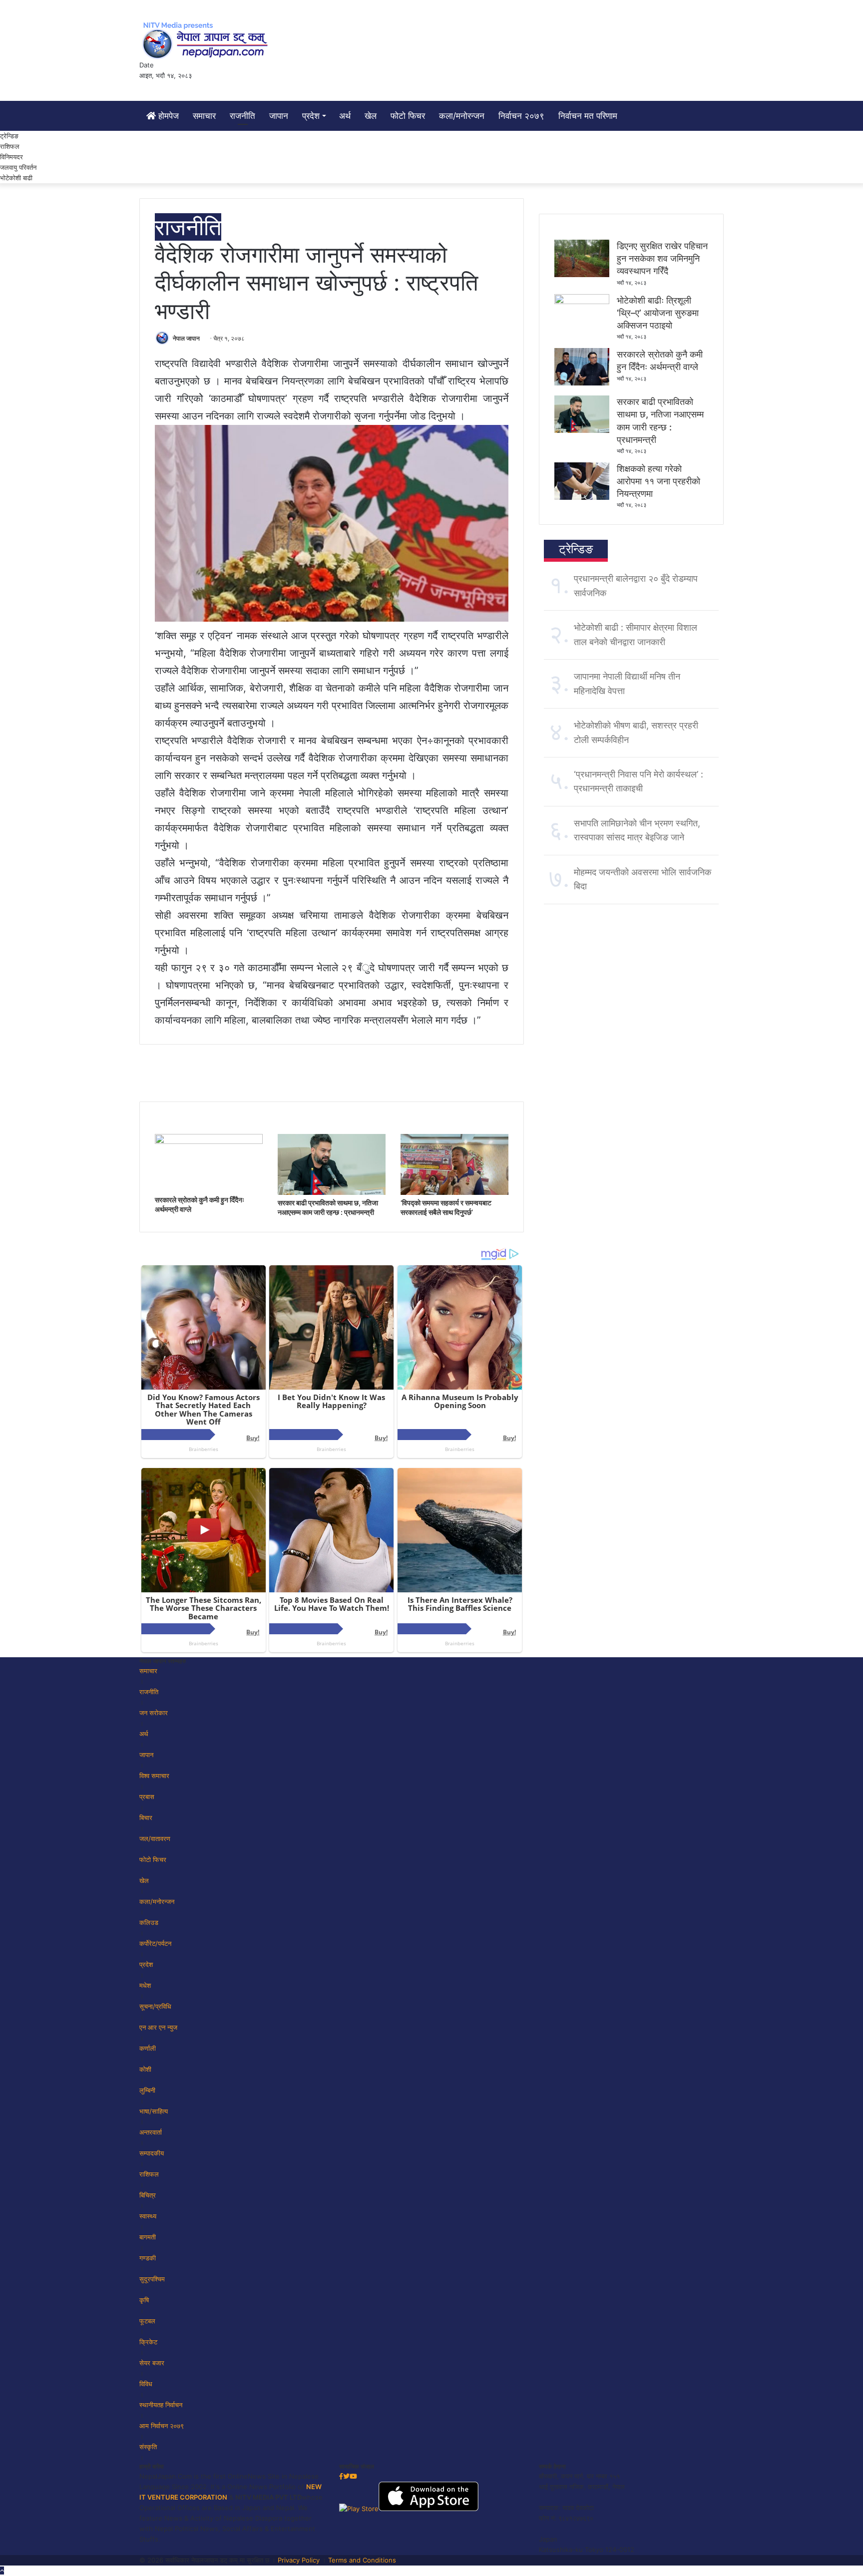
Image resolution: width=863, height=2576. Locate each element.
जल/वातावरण (155, 1839)
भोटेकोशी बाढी (16, 178)
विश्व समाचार (154, 1776)
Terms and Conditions (362, 2560)
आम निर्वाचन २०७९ (162, 2426)
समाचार (204, 116)
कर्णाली (148, 2048)
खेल (371, 116)
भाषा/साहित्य (154, 2111)
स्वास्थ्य (148, 2216)
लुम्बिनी (147, 2090)
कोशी (145, 2069)
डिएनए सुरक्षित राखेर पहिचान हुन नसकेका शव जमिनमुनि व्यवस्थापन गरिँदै (662, 258)
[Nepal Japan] (207, 40)
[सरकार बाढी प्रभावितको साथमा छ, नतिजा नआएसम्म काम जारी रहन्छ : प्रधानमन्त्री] (332, 1192)
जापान (279, 116)
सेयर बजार (152, 2363)
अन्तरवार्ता (151, 2132)
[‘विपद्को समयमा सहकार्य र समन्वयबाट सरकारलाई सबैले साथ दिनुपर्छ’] (454, 1192)
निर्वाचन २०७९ (521, 116)
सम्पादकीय (152, 2153)
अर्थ (345, 116)
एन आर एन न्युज (158, 2027)
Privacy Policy (299, 2560)
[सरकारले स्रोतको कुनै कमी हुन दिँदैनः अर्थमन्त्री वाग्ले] (209, 1141)
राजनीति (242, 116)
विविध (146, 2384)
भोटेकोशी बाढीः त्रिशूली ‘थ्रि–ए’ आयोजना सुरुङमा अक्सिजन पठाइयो (658, 313)
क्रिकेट (148, 2342)
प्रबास (147, 1797)
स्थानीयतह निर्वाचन (161, 2405)
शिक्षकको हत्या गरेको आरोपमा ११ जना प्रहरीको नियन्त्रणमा (658, 481)
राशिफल (10, 146)
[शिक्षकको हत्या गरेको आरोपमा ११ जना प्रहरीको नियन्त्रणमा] (582, 497)
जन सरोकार (154, 1713)
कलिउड (149, 1922)
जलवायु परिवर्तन (18, 167)
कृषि (144, 2300)
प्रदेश (311, 116)
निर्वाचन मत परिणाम (588, 116)
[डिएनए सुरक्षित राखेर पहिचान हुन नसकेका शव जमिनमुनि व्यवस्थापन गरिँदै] (582, 275)
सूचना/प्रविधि (155, 2006)
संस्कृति (148, 2447)
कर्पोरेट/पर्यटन (155, 1943)
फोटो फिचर (408, 116)
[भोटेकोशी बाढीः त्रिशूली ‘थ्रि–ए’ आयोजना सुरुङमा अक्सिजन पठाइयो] (582, 302)
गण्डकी (148, 2258)
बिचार (146, 1818)
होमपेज (167, 116)
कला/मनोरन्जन (462, 116)
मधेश (145, 1985)
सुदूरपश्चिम (152, 2279)
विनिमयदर (11, 157)
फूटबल (147, 2321)
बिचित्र (148, 2195)
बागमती (148, 2237)
